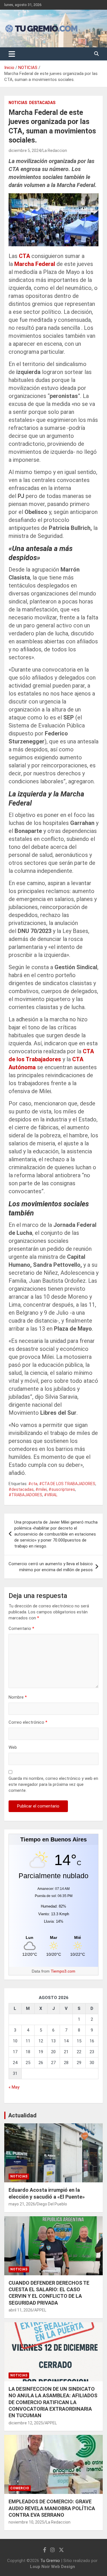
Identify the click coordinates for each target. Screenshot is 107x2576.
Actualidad (22, 2115)
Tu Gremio (50, 2561)
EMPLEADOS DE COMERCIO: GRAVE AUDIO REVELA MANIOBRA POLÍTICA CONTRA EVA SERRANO (52, 2508)
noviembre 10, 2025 (26, 2522)
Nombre (18, 1697)
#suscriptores (62, 1489)
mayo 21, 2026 (22, 2204)
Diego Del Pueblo (52, 2204)
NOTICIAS (18, 103)
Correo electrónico (28, 1722)
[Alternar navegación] (12, 54)
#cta (33, 1484)
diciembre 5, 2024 (25, 151)
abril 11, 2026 (21, 2310)
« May (14, 2087)
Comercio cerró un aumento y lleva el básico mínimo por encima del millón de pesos (51, 1567)
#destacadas (21, 1489)
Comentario (21, 1628)
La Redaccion (55, 151)
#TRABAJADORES (25, 1495)
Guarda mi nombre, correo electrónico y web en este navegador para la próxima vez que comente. (53, 1784)
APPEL (40, 2310)
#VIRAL (51, 1495)
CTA (24, 256)
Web (13, 1747)
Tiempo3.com (63, 1971)
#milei (41, 1489)
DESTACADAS (42, 103)
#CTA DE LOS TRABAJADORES (67, 1484)
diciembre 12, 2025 (26, 2423)
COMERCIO (20, 2488)
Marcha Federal (35, 264)
